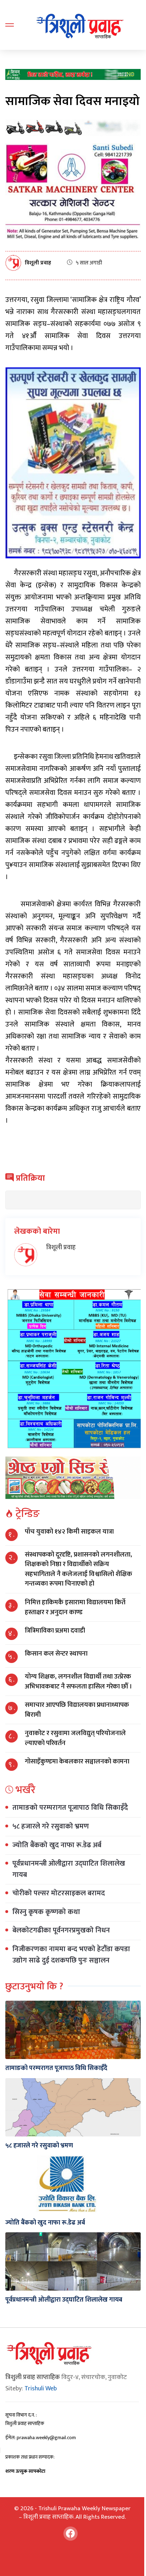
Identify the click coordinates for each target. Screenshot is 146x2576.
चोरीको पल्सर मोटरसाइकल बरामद (59, 1893)
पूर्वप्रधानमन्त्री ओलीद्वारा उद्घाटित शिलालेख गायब (69, 1869)
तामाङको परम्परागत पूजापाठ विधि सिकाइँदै (70, 1808)
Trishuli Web (41, 2389)
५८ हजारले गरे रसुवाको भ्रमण (51, 1826)
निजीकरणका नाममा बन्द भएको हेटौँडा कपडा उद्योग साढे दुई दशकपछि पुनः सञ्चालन (71, 1955)
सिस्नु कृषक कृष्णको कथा (46, 1912)
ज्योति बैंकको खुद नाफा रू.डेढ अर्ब (57, 1845)
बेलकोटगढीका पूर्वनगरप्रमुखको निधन (61, 1930)
